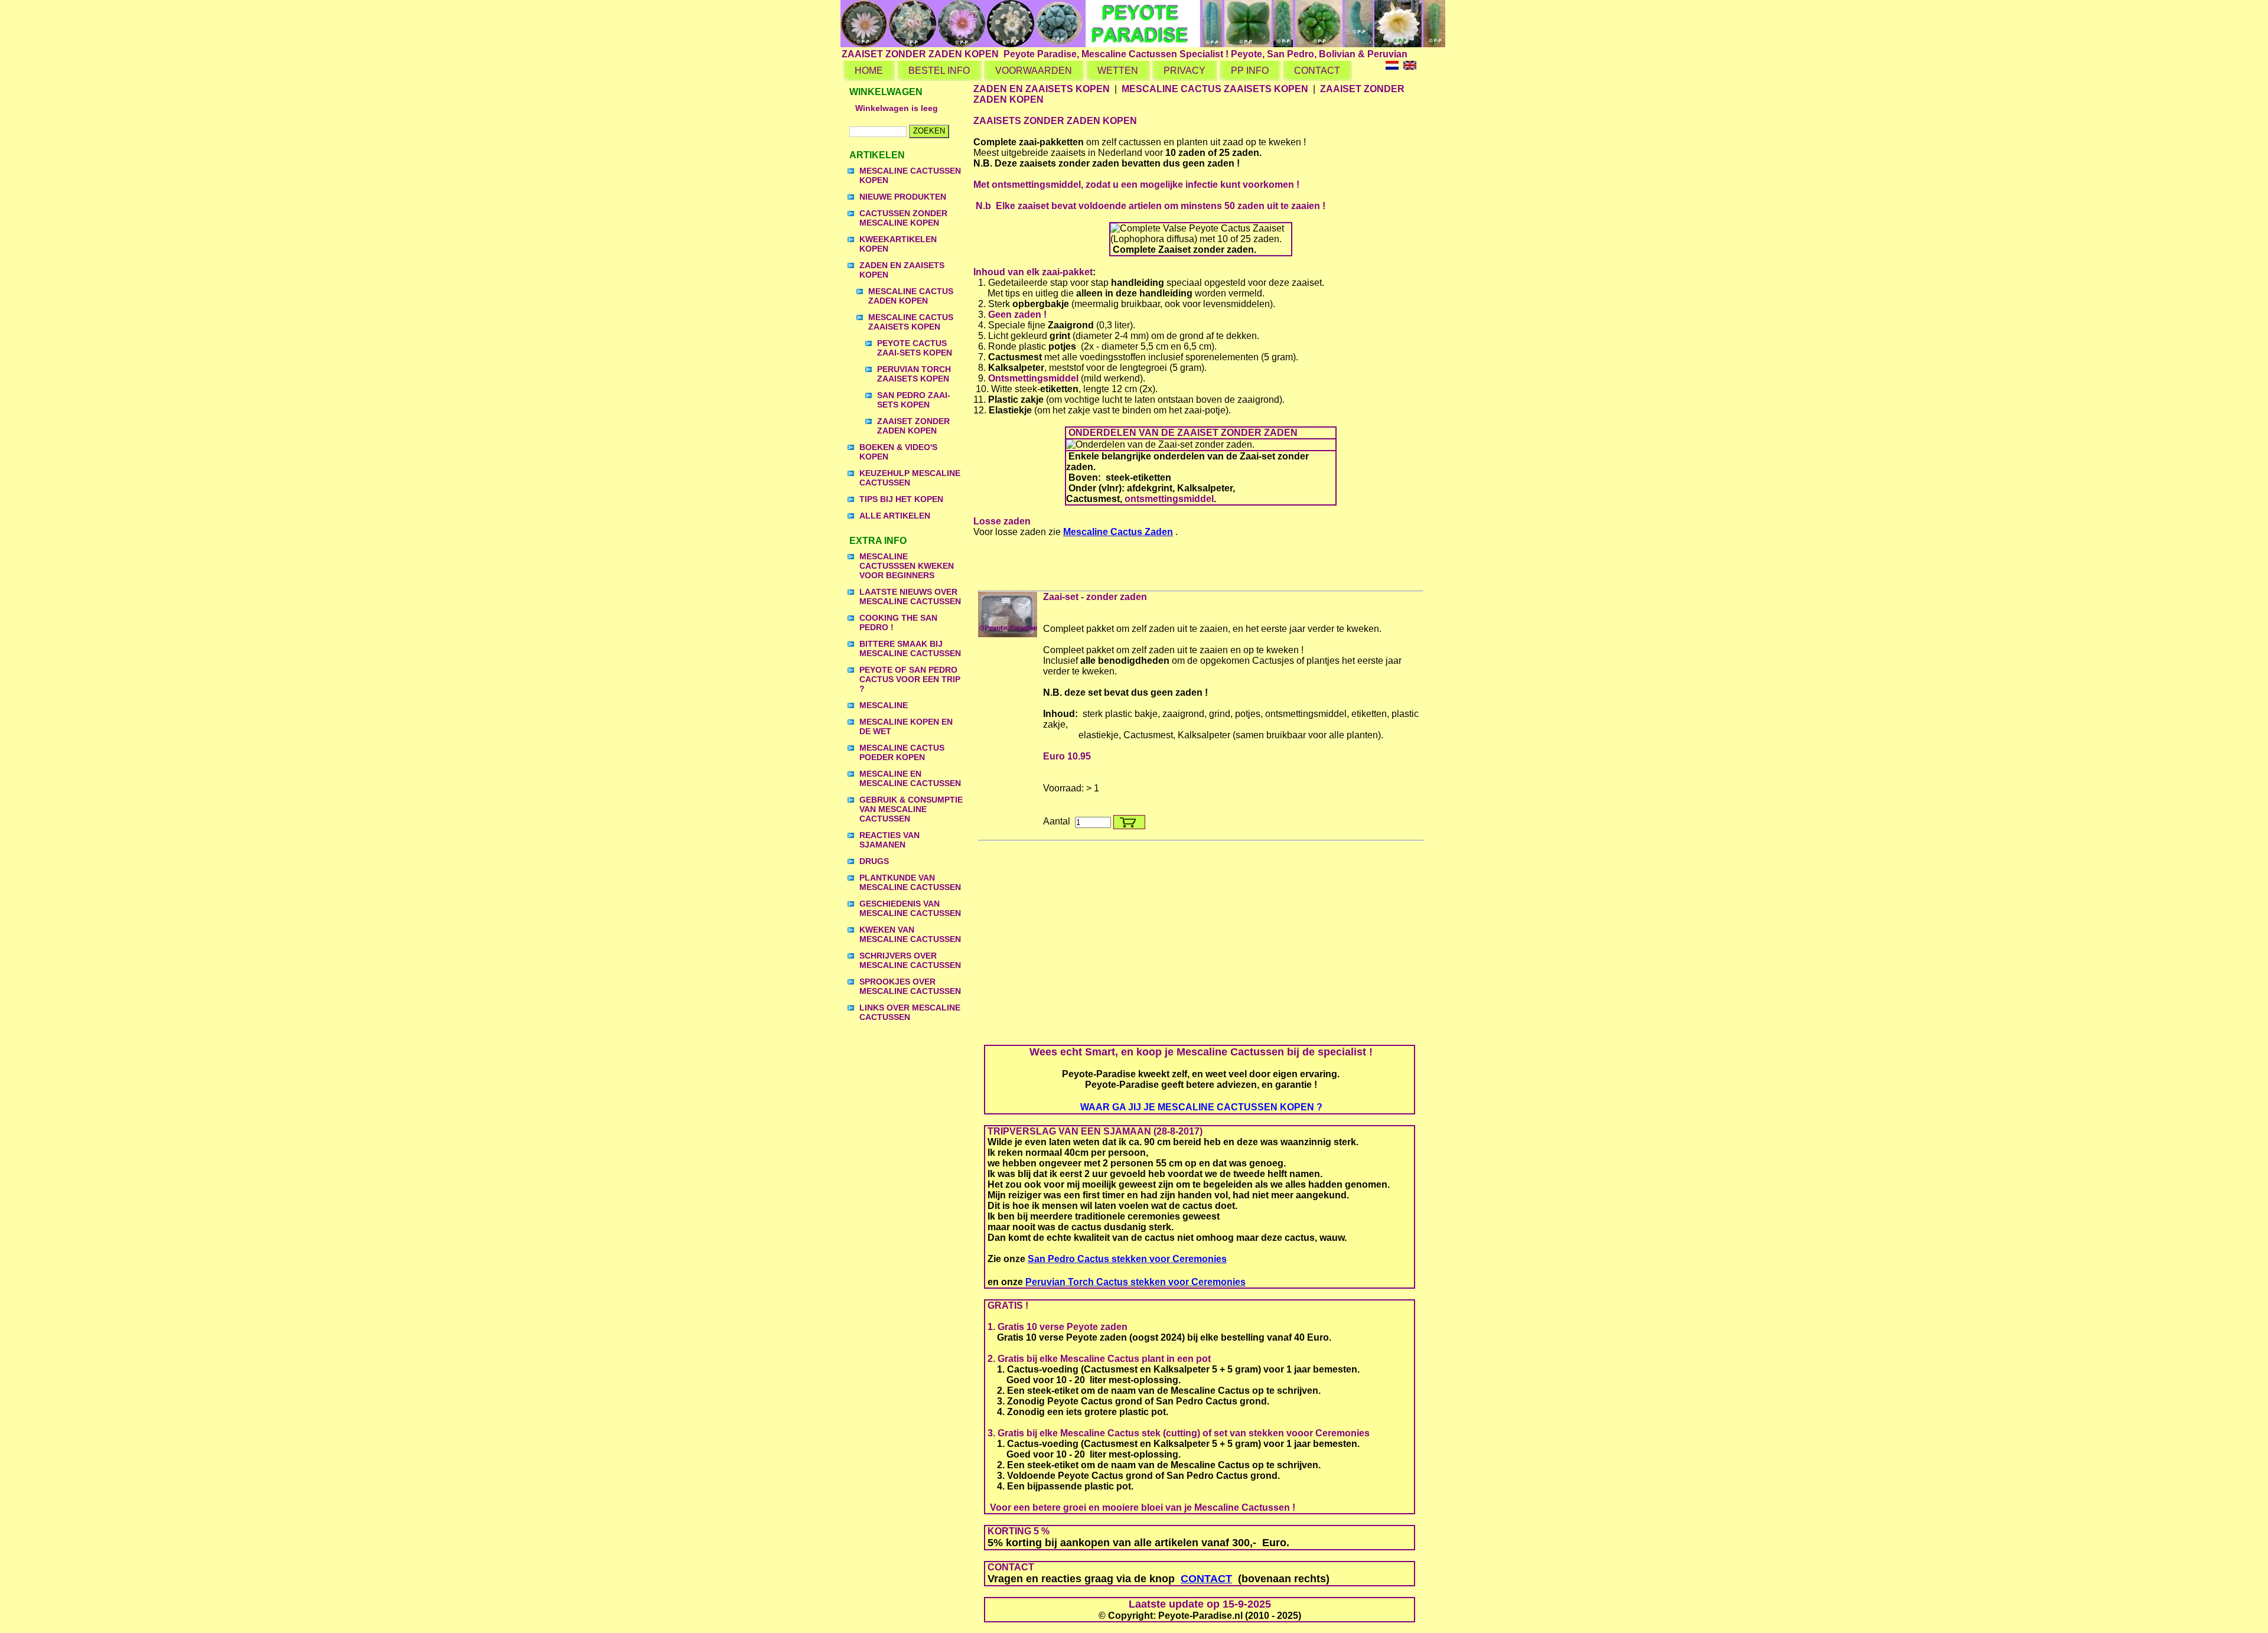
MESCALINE (884, 705)
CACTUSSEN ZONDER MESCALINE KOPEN (903, 218)
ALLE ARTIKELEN (895, 516)
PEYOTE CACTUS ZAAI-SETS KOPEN (915, 348)
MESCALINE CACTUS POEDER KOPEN (902, 752)
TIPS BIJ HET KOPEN (901, 499)
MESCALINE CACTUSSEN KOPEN (910, 175)
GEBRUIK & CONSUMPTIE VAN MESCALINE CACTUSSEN (911, 809)
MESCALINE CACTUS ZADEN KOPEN (911, 296)
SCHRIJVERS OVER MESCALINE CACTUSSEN (910, 960)
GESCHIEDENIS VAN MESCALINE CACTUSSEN (910, 908)
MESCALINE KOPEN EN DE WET (906, 726)
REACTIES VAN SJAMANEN (889, 840)
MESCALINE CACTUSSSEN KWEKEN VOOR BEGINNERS (907, 566)
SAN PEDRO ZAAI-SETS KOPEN (914, 400)
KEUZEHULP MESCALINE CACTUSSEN (910, 478)
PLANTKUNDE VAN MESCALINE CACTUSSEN (910, 882)
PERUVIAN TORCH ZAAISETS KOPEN (914, 374)
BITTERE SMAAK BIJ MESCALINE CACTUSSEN (910, 648)
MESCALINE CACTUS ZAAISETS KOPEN (911, 322)
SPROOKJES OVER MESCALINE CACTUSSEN (910, 986)
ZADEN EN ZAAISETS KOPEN (902, 270)
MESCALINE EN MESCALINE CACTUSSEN (910, 778)
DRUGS (874, 861)
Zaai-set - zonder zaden (1095, 597)
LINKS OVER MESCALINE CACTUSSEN (910, 1012)
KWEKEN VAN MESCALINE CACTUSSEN (910, 934)
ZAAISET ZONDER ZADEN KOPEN (913, 426)
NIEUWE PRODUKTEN (903, 197)
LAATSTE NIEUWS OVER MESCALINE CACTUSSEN (910, 597)
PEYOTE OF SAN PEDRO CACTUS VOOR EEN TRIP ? (910, 679)
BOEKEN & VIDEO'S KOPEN (898, 452)
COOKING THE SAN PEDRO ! (898, 622)
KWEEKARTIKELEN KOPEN (898, 244)
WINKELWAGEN (886, 92)
